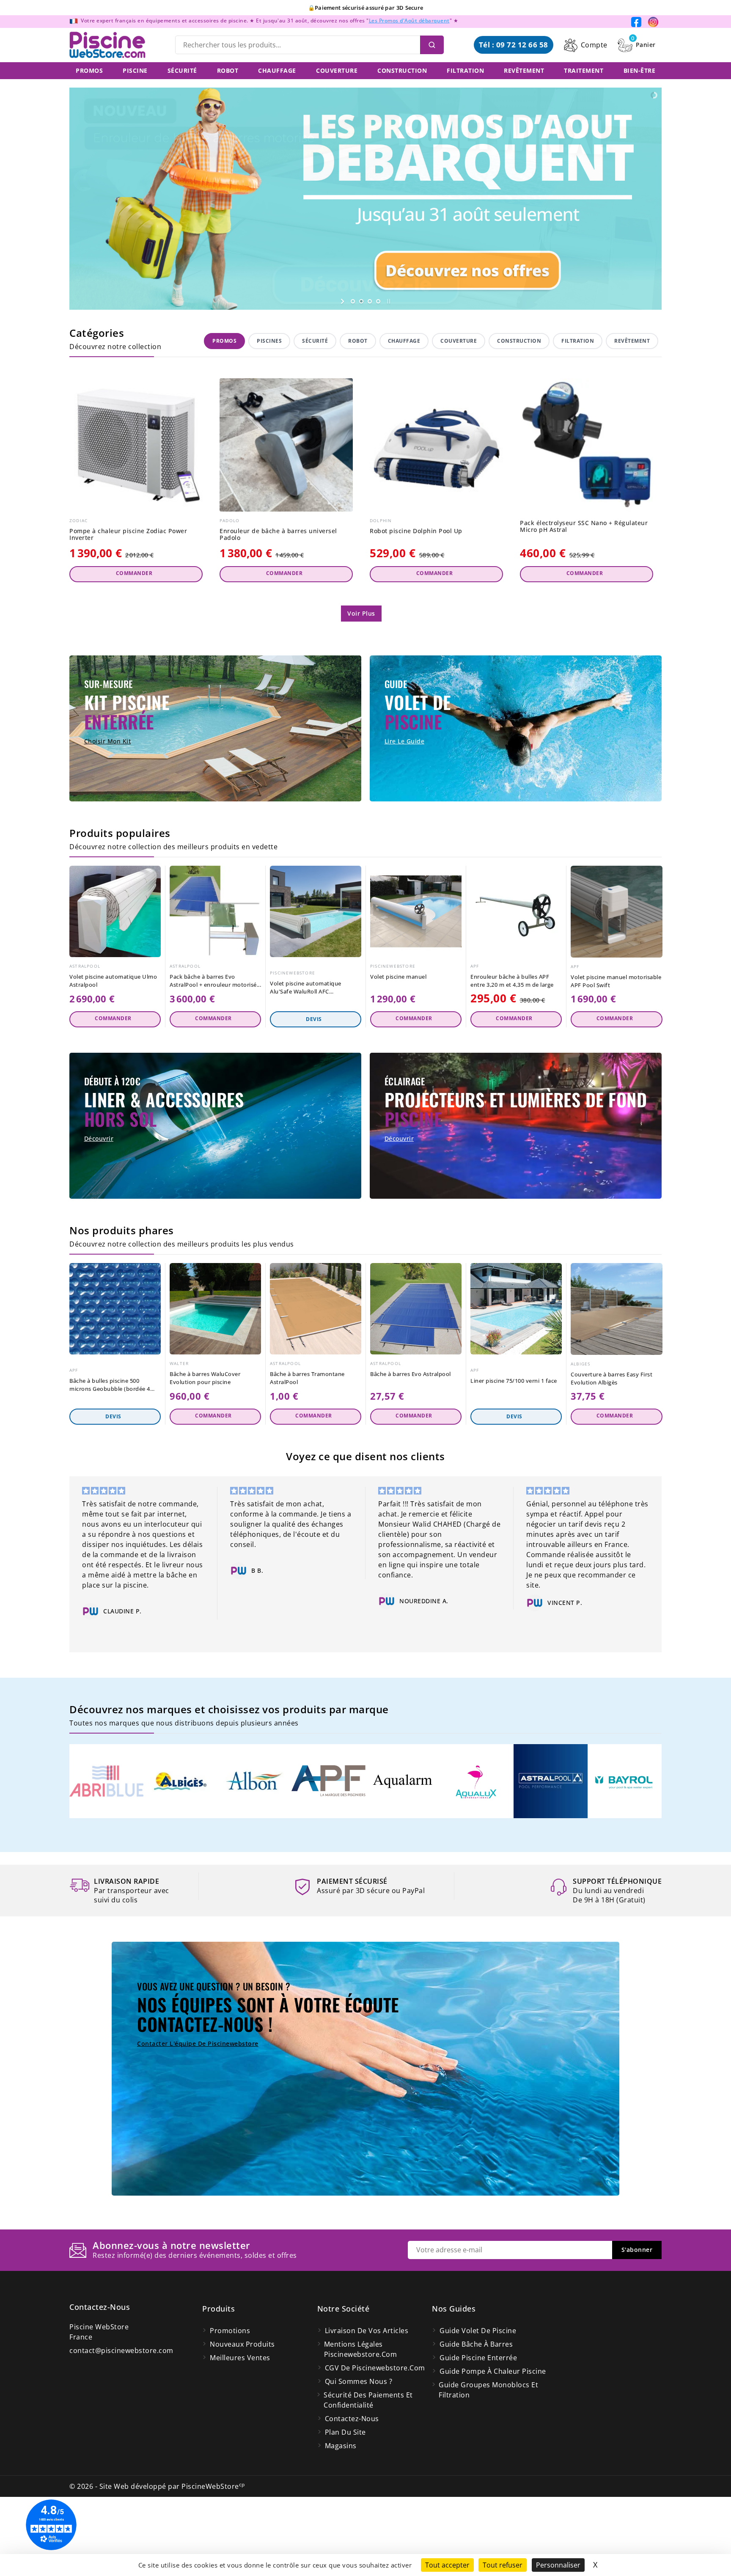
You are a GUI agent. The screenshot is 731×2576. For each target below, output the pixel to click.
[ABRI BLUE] (106, 1781)
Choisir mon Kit (108, 741)
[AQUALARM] (403, 1781)
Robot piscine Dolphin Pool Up (416, 531)
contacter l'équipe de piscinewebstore (198, 2043)
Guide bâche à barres (476, 2344)
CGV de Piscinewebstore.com (375, 2368)
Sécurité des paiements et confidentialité (368, 2400)
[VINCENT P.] (387, 1603)
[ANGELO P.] (535, 1633)
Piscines (269, 341)
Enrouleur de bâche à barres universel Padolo (278, 535)
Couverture (459, 341)
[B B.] (91, 1571)
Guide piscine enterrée (478, 2358)
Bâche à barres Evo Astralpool (411, 1374)
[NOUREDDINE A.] (239, 1601)
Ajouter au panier (136, 574)
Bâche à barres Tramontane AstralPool (307, 1378)
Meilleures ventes (240, 2358)
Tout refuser (503, 2565)
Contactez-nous (100, 2307)
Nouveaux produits (242, 2344)
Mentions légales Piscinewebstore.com (361, 2349)
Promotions (230, 2331)
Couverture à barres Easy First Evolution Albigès (611, 1378)
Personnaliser (558, 2565)
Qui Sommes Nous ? (359, 2381)
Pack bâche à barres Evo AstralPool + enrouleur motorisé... (215, 981)
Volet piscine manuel (398, 977)
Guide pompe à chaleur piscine (493, 2371)
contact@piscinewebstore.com (121, 2350)
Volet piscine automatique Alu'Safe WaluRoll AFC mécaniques (306, 988)
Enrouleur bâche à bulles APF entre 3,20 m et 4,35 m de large (512, 981)
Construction (519, 341)
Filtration (578, 341)
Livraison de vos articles (367, 2331)
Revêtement (632, 341)
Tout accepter (447, 2565)
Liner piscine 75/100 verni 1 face (514, 1381)
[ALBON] (254, 1781)
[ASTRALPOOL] (551, 1781)
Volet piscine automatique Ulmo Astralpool (113, 981)
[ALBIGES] (180, 1781)
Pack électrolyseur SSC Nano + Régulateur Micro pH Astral (584, 527)
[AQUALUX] (477, 1781)
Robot (358, 341)
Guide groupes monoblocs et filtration (488, 2390)
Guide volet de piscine (478, 2331)
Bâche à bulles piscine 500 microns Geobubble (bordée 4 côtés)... (110, 1385)
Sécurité (315, 341)
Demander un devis (316, 1019)
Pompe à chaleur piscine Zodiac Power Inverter (128, 535)
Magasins (341, 2446)
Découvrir (99, 1138)
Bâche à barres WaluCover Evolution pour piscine (205, 1378)
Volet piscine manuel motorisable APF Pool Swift (616, 981)
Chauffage (404, 341)
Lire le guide (405, 741)
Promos (224, 341)
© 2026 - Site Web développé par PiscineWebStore (157, 2486)
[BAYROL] (625, 1781)
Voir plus (361, 613)
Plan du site (345, 2432)
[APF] (328, 1781)
